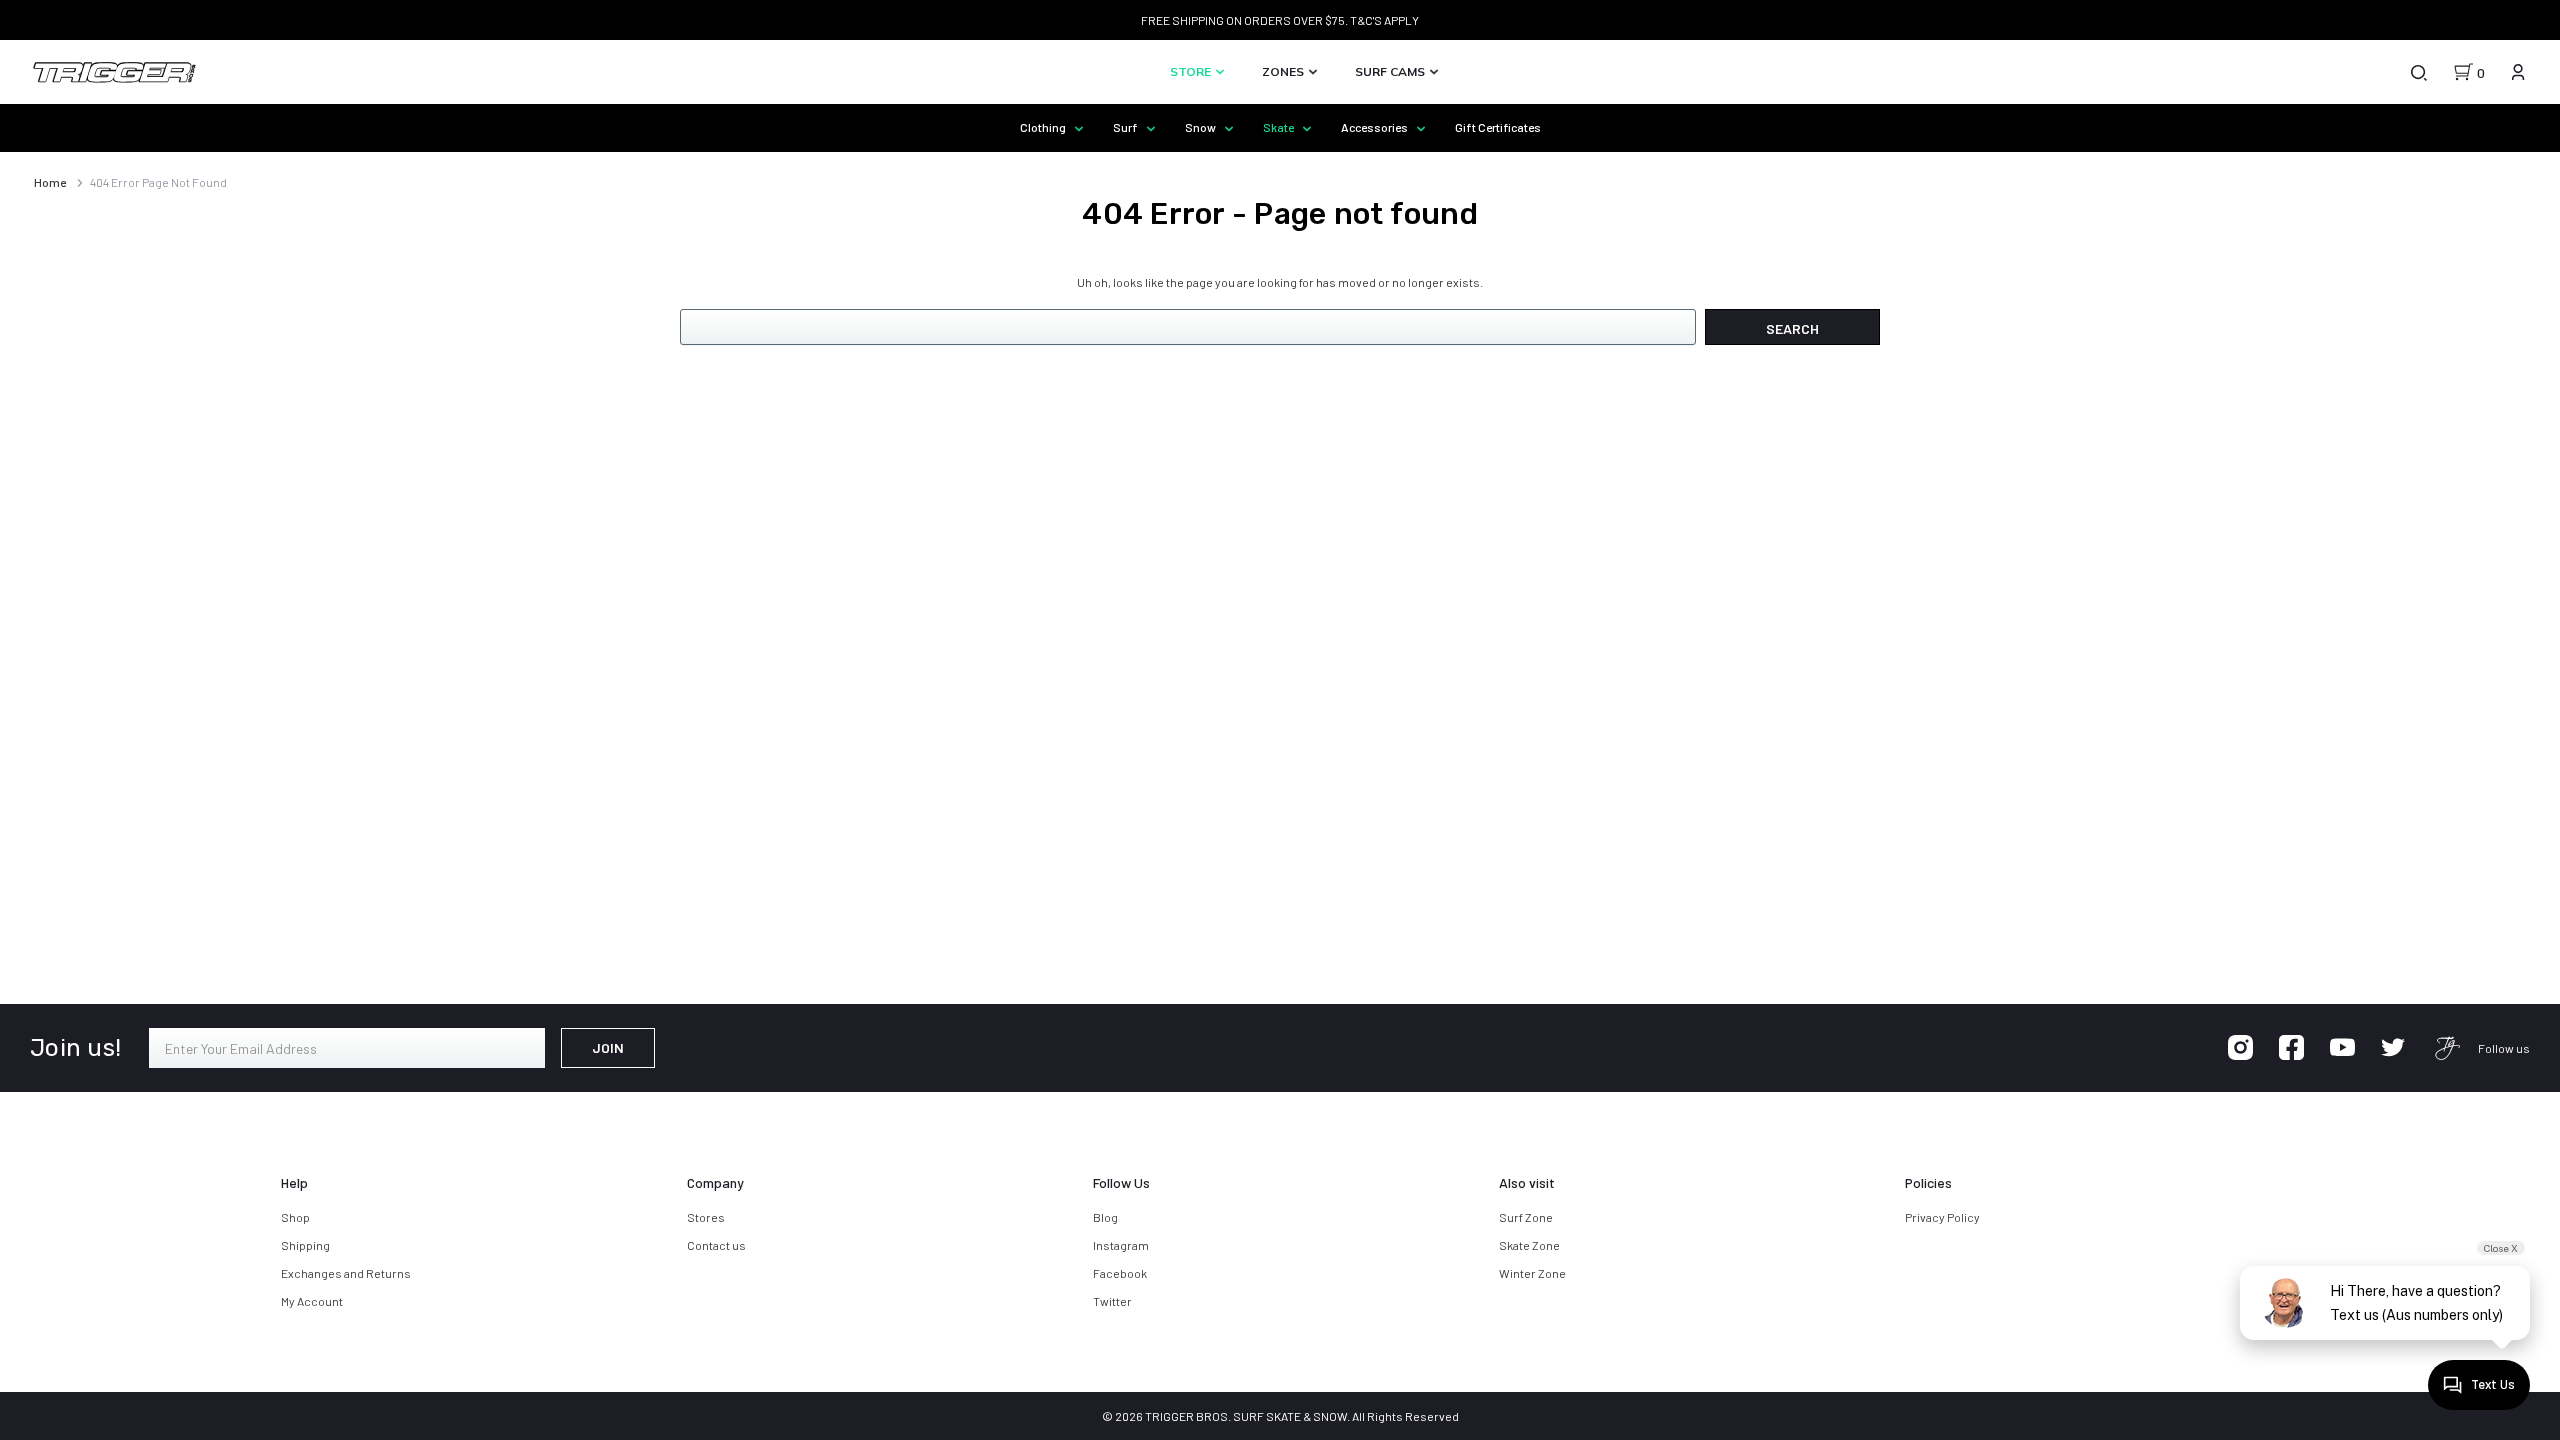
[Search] (2418, 72)
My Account (312, 1301)
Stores (706, 1217)
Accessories (1375, 127)
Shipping (305, 1245)
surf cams (1391, 71)
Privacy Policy (1942, 1217)
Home (50, 182)
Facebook (1120, 1273)
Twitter (1112, 1301)
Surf (1126, 127)
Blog (1105, 1217)
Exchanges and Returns (346, 1273)
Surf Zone (1526, 1217)
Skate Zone (1529, 1245)
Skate (1279, 127)
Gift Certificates (1498, 127)
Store (1192, 71)
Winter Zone (1532, 1273)
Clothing (1044, 127)
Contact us (716, 1245)
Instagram (1121, 1245)
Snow (1201, 127)
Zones (1284, 71)
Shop (295, 1217)
